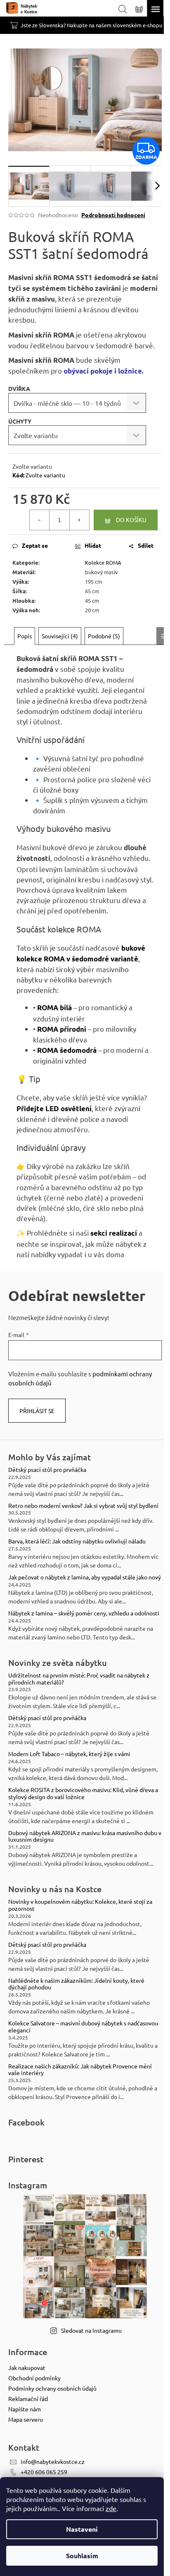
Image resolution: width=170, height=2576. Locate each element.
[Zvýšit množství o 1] (79, 520)
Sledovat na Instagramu (91, 2330)
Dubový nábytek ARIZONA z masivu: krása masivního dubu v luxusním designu (85, 1836)
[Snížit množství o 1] (40, 520)
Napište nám (25, 2409)
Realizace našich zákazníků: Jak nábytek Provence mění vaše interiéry (80, 2070)
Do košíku (131, 520)
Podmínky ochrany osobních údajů (52, 2388)
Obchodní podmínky (34, 2378)
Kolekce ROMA (103, 562)
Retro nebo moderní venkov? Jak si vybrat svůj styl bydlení (83, 1506)
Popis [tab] (25, 636)
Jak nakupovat (27, 2368)
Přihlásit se (37, 1411)
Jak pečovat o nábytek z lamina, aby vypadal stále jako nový (85, 1577)
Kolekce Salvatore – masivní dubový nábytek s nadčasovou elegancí (83, 2027)
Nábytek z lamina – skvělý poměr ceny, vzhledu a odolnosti (84, 1613)
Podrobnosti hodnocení (113, 215)
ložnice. (130, 371)
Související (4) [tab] (60, 636)
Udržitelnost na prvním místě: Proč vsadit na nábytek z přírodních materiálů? (79, 1679)
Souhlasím (82, 2556)
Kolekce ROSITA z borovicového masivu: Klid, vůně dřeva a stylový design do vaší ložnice (83, 1793)
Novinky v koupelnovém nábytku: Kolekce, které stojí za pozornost (80, 1905)
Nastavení (82, 2529)
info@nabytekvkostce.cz (53, 2461)
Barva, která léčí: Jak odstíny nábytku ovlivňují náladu (77, 1541)
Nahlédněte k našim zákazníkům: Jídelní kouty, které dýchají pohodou (76, 1984)
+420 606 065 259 (44, 2472)
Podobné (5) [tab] (104, 636)
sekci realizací (114, 1233)
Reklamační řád (28, 2399)
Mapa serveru (26, 2419)
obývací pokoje (88, 371)
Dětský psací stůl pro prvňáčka (47, 1470)
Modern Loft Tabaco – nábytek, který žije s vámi (69, 1754)
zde (111, 2508)
